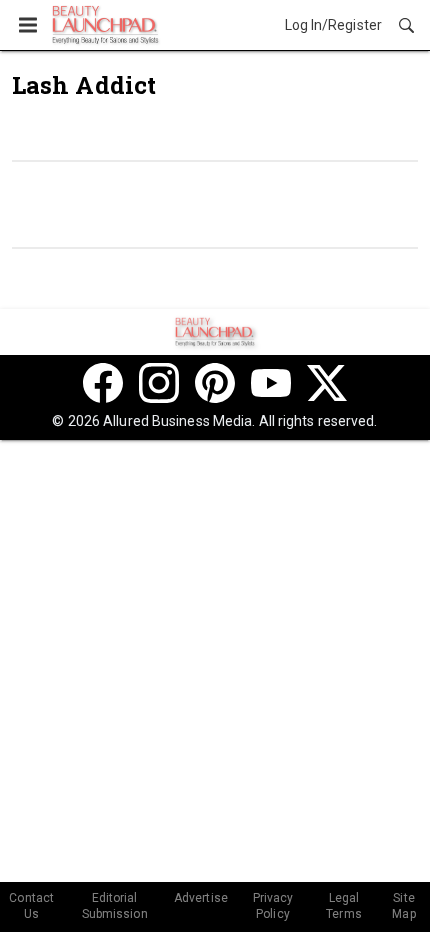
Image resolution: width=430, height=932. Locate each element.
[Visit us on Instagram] (159, 383)
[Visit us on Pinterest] (215, 383)
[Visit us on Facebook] (103, 383)
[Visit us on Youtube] (271, 383)
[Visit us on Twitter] (327, 383)
